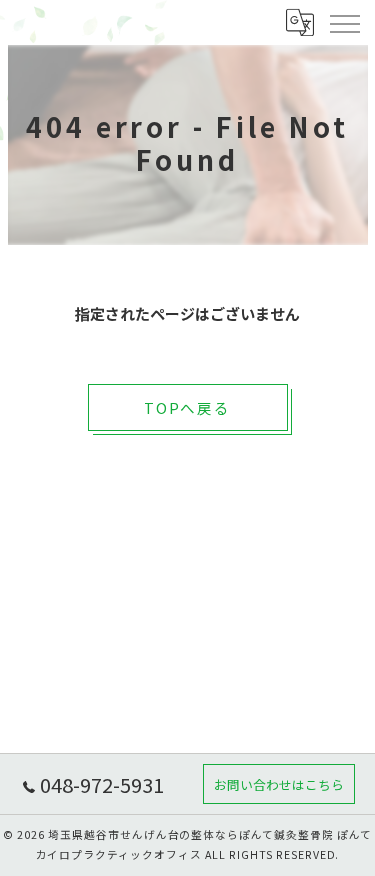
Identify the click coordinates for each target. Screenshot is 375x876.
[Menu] (344, 22)
